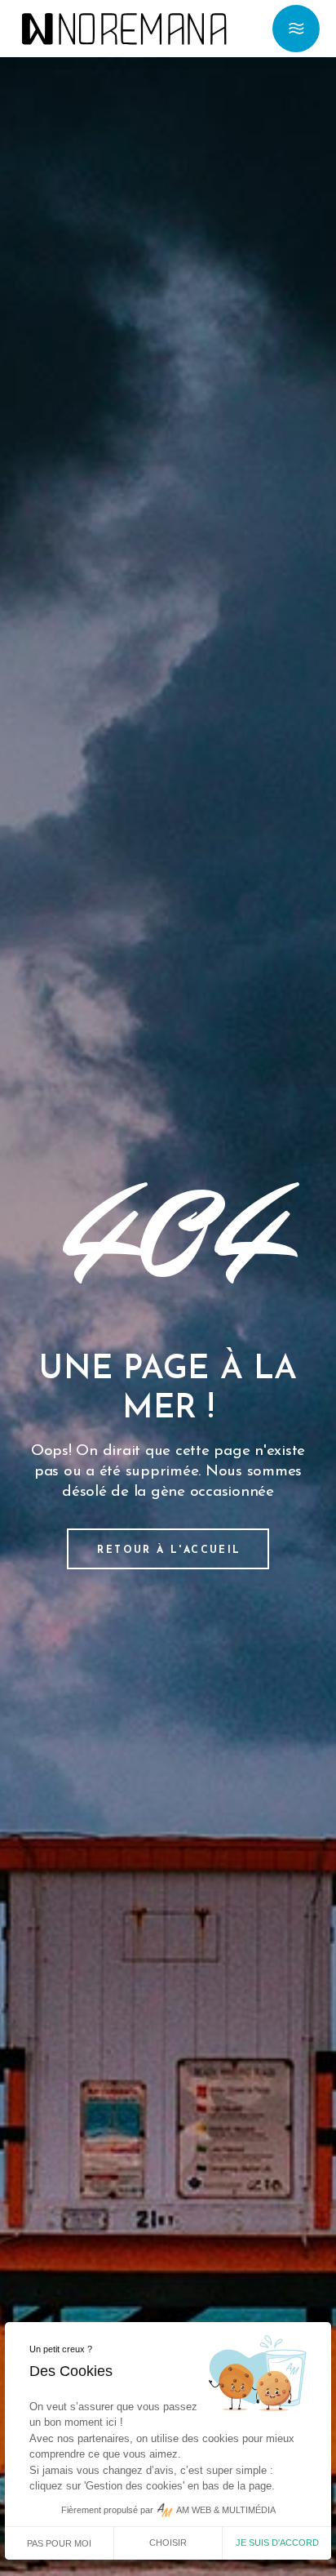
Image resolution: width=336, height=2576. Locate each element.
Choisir (168, 2543)
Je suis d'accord (277, 2543)
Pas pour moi (59, 2543)
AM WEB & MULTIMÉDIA (226, 2510)
